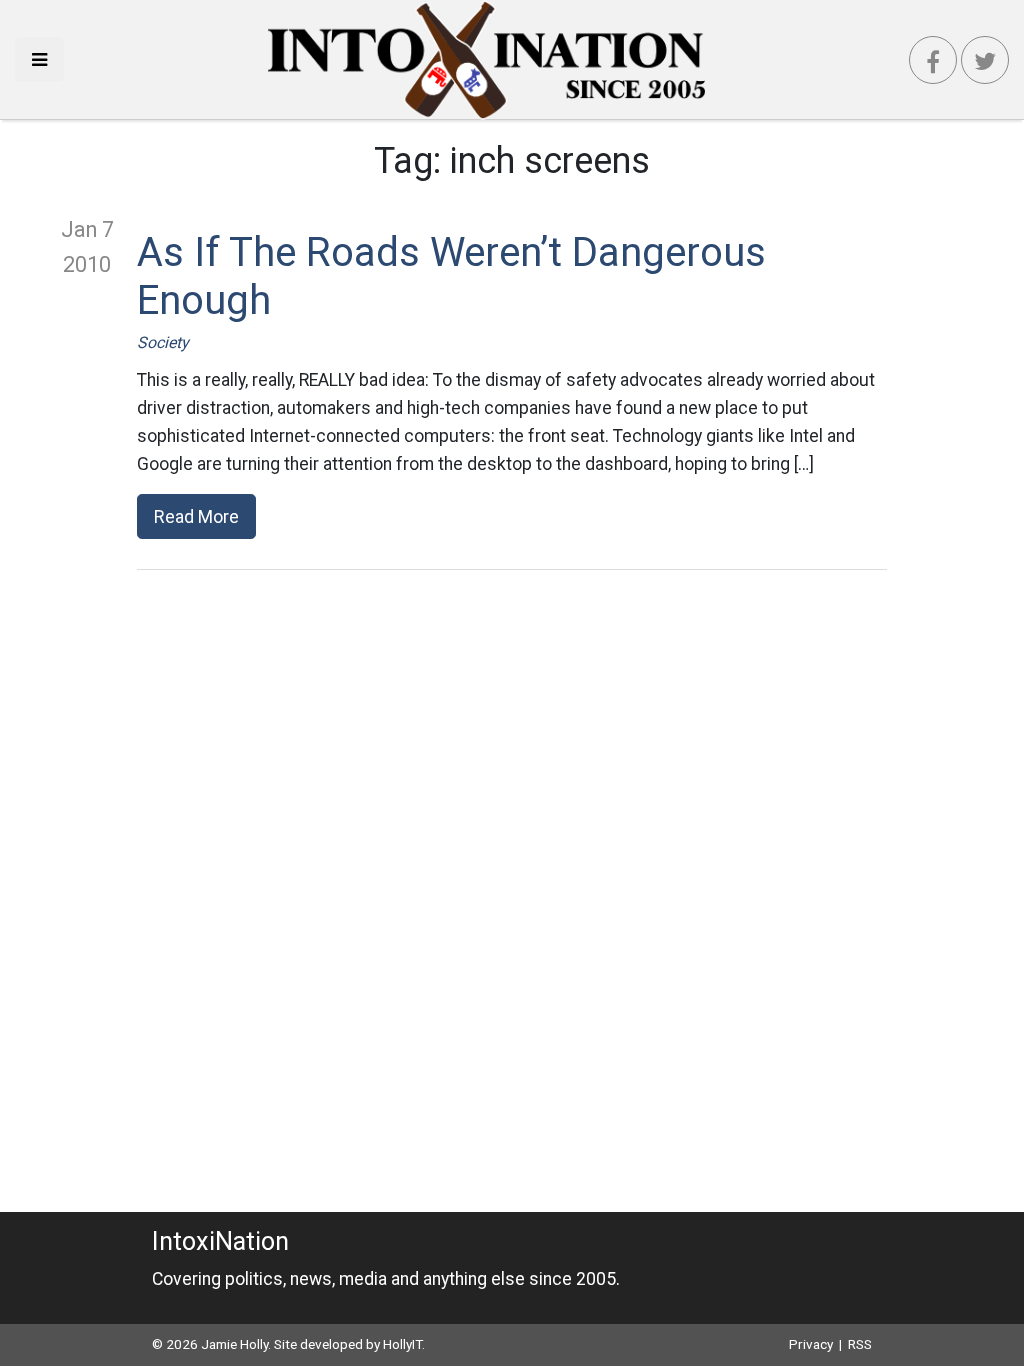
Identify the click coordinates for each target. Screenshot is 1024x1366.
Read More (196, 516)
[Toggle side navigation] (39, 59)
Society (163, 342)
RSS (860, 1344)
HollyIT (402, 1344)
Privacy (811, 1344)
